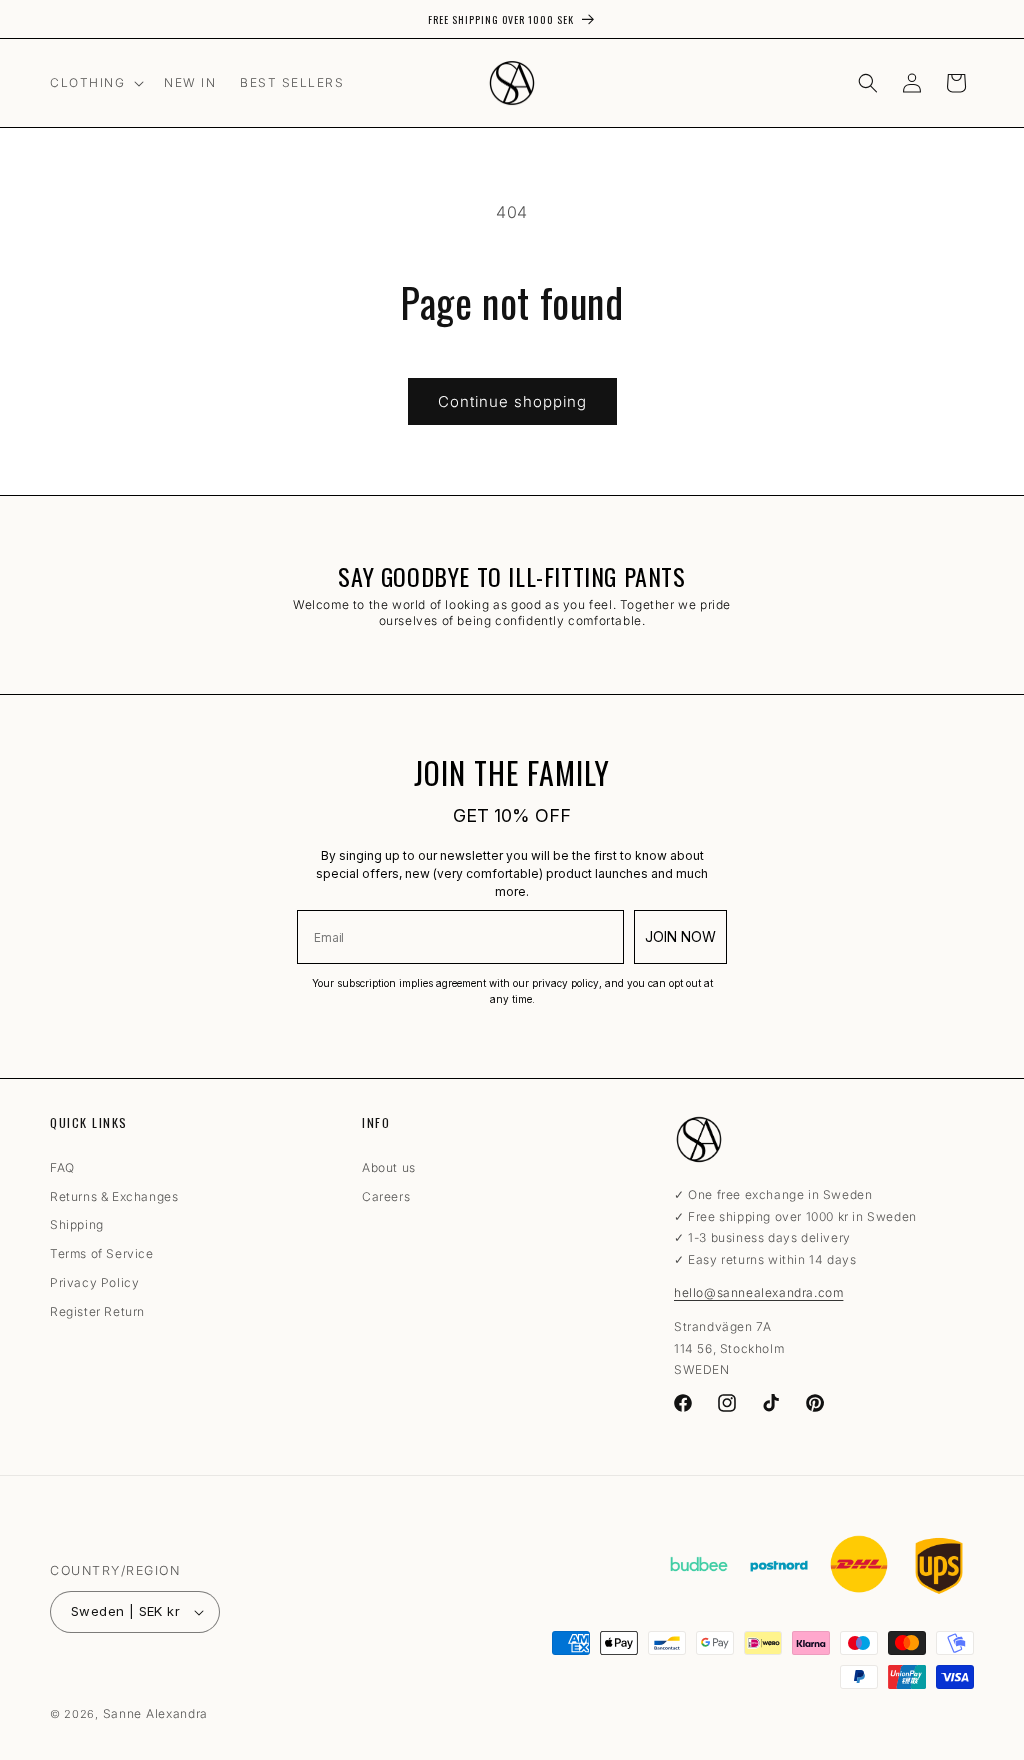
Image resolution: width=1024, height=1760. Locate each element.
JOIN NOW (680, 936)
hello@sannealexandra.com (758, 1292)
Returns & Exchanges (114, 1197)
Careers (386, 1197)
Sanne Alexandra (156, 1713)
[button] (95, 83)
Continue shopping (512, 401)
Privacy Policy (94, 1283)
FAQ (62, 1170)
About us (389, 1170)
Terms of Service (102, 1254)
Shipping (77, 1225)
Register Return (97, 1312)
